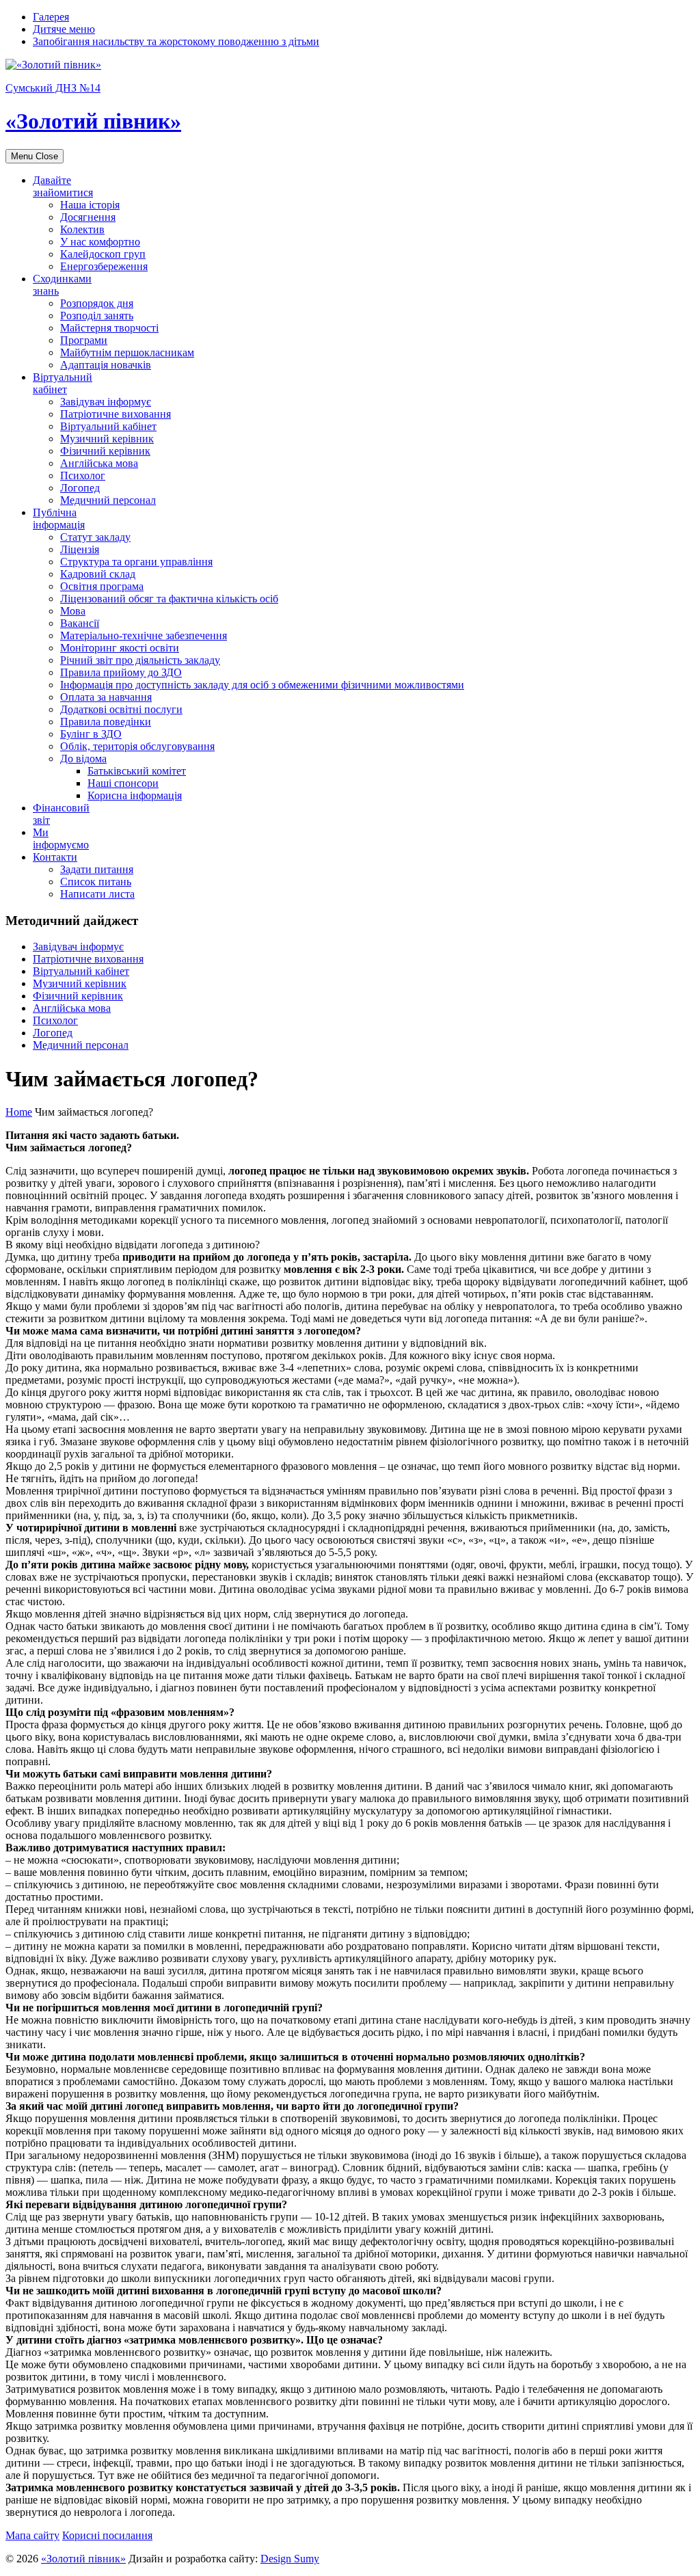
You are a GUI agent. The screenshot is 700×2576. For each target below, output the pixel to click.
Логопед (80, 488)
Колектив (82, 229)
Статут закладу (95, 537)
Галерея (51, 17)
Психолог (83, 475)
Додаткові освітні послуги (121, 709)
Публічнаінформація (59, 519)
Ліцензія (80, 549)
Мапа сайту (32, 2535)
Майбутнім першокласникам (127, 352)
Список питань (96, 882)
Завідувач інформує (106, 402)
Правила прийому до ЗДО (121, 672)
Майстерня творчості (109, 328)
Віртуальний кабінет (108, 426)
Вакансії (80, 623)
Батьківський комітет (137, 771)
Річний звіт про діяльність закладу (140, 660)
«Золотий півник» (83, 2559)
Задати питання (97, 869)
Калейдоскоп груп (103, 254)
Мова (73, 611)
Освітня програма (102, 586)
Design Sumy (290, 2559)
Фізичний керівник (105, 451)
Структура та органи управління (136, 562)
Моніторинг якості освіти (120, 648)
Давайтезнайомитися (63, 186)
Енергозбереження (104, 266)
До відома (83, 759)
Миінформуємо (61, 838)
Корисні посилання (107, 2535)
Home (19, 1112)
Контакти (55, 857)
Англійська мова (99, 463)
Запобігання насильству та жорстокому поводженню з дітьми (176, 41)
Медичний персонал (108, 500)
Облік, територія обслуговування (137, 746)
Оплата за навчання (106, 697)
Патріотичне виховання (116, 414)
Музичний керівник (107, 439)
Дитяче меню (64, 29)
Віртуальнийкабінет (63, 383)
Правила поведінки (106, 722)
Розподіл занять (97, 316)
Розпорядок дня (97, 303)
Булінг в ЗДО (91, 734)
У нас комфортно (100, 242)
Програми (84, 340)
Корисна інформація (135, 795)
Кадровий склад (98, 574)
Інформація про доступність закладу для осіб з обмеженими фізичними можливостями (262, 685)
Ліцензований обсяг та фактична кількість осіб (169, 599)
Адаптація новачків (106, 365)
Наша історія (90, 205)
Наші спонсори (123, 783)
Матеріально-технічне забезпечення (144, 635)
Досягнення (88, 217)
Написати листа (97, 894)
